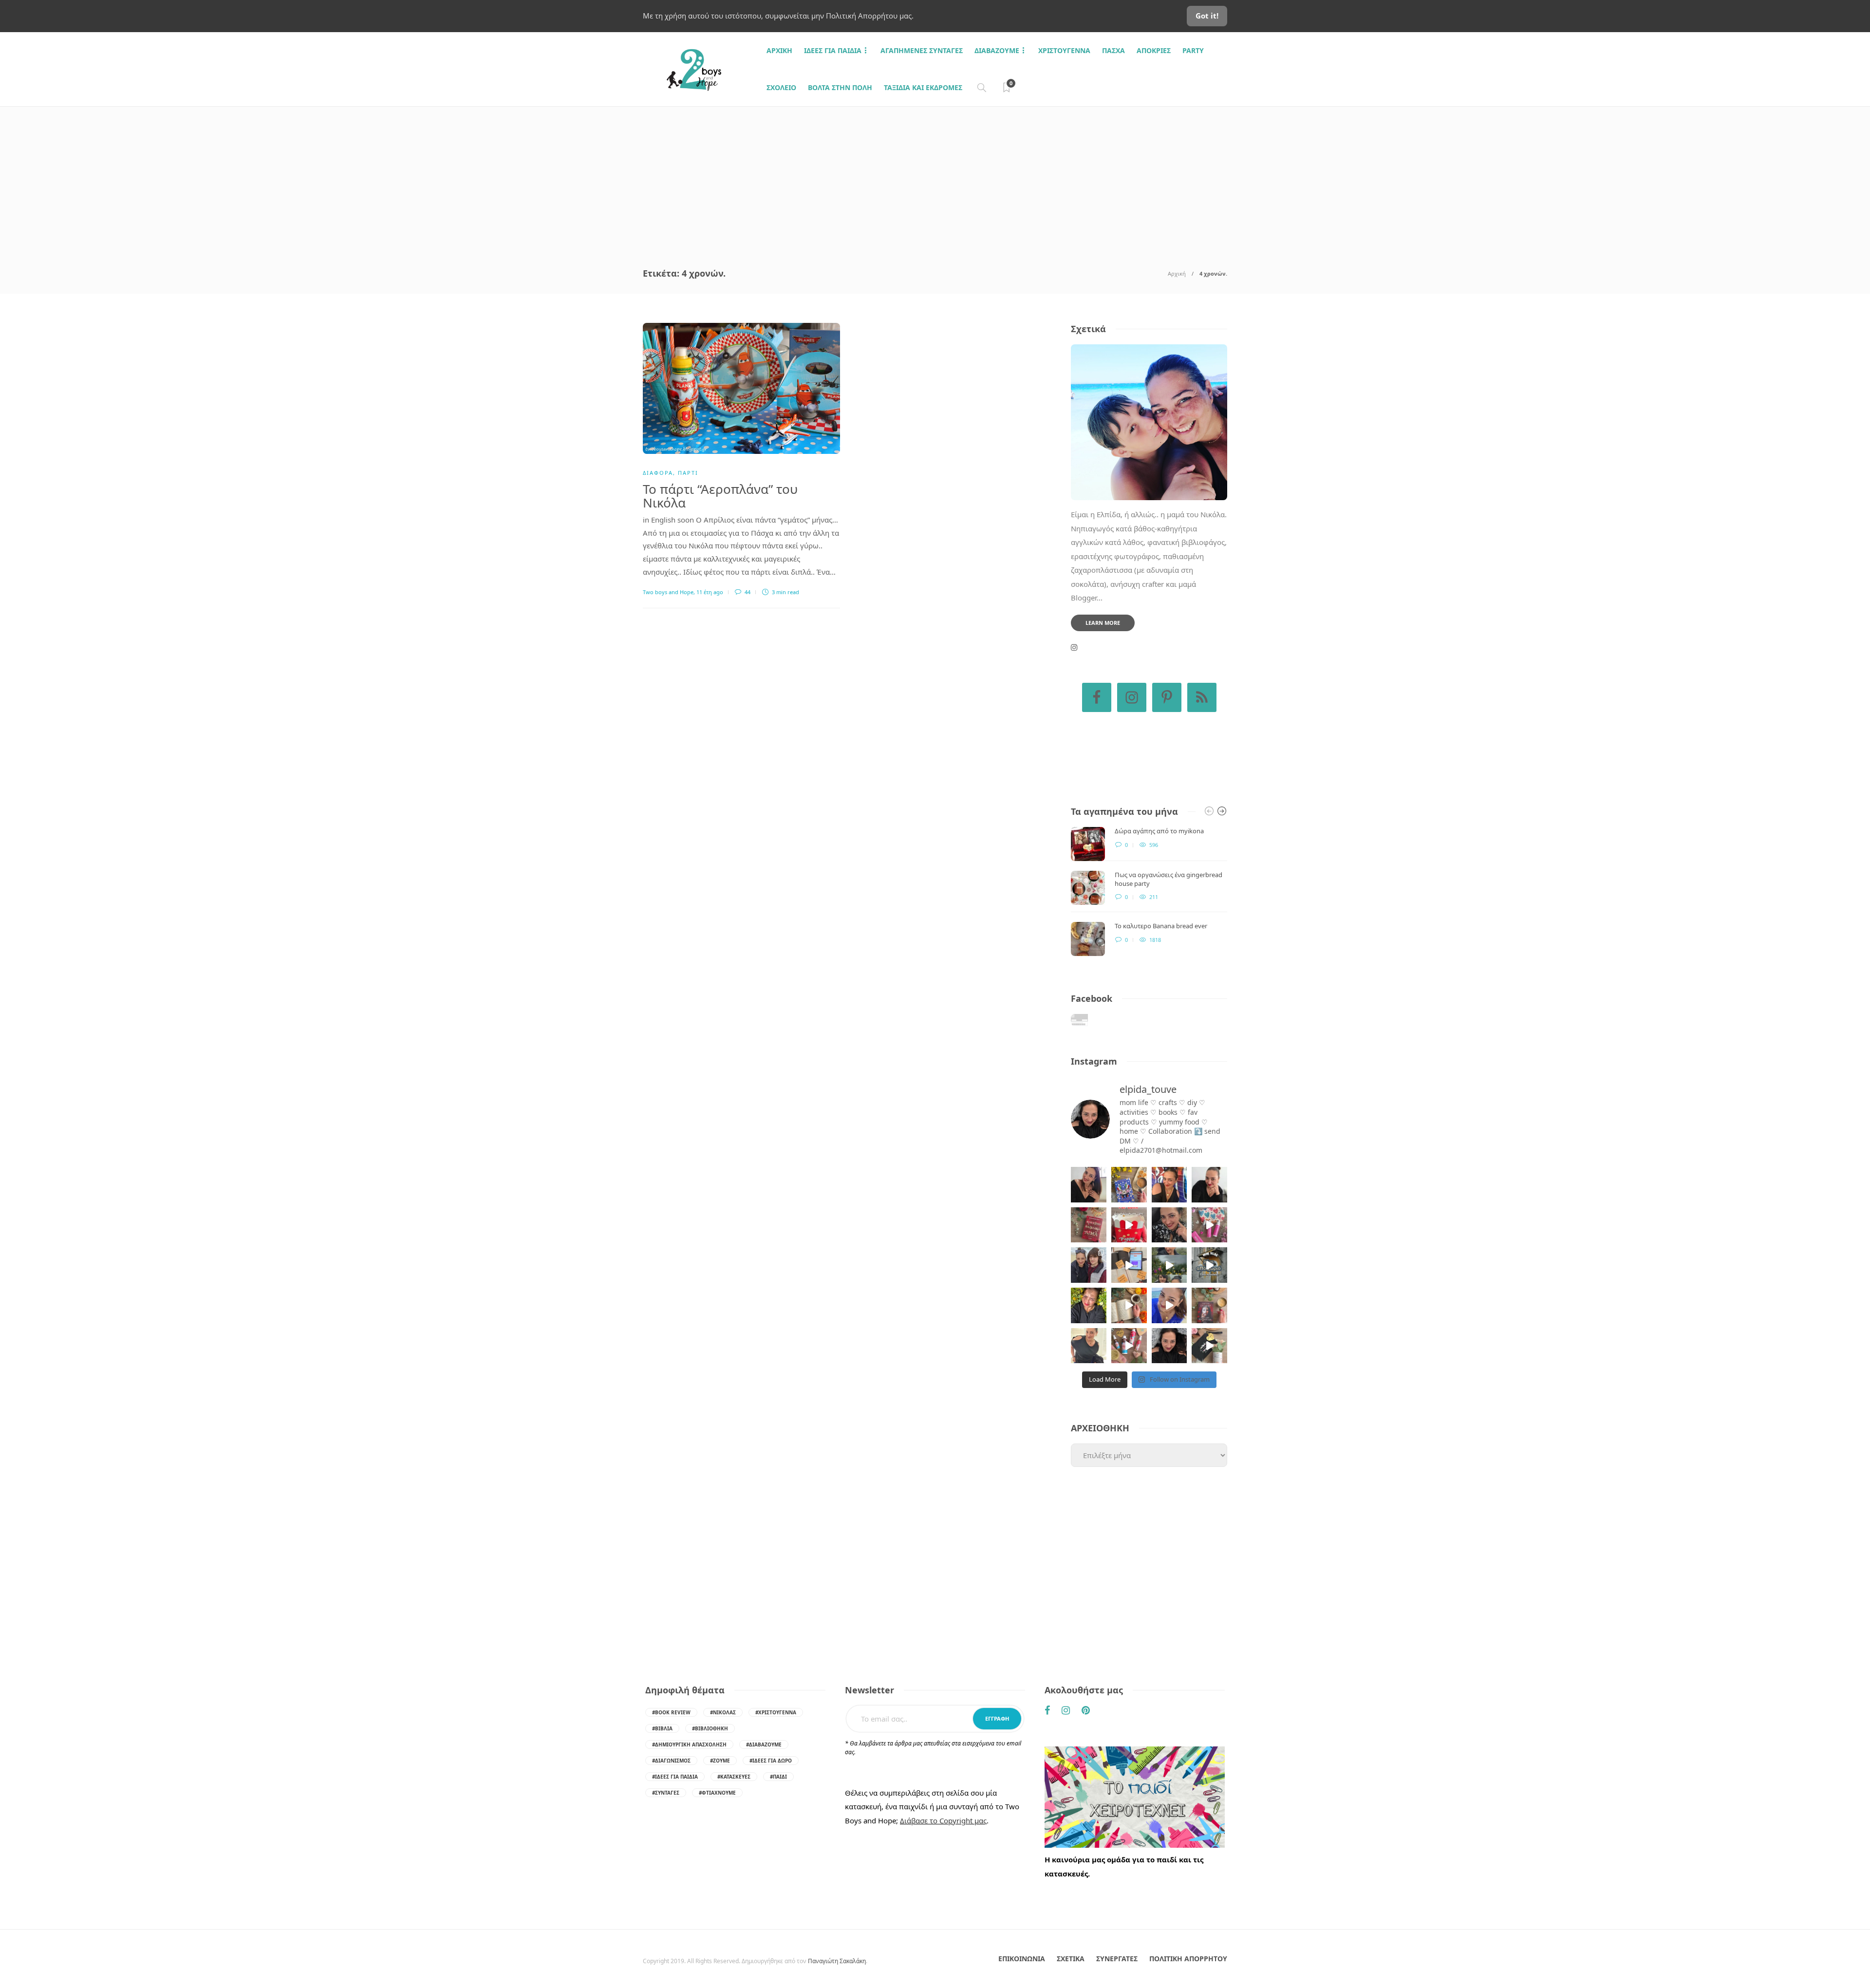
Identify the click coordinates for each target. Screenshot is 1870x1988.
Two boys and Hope (668, 592)
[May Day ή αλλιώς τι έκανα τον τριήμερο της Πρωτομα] (1169, 1265)
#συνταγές (666, 1793)
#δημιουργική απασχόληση (689, 1744)
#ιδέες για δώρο (771, 1761)
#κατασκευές (734, 1777)
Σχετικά (1071, 1959)
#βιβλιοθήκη (710, 1728)
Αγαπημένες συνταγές (922, 50)
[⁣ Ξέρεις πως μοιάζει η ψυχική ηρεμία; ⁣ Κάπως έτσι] (1169, 1346)
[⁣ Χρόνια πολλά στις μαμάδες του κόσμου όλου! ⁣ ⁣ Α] (1089, 1265)
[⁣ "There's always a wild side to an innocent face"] (1169, 1225)
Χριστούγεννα (1064, 50)
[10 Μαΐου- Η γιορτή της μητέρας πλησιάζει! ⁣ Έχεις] (1209, 1346)
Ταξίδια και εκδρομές (923, 87)
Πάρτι (688, 473)
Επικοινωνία (1022, 1959)
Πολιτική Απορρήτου (1188, 1959)
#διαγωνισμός (671, 1761)
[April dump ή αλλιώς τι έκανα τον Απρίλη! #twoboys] (1169, 1305)
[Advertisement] (935, 180)
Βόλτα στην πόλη (840, 87)
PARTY (1193, 50)
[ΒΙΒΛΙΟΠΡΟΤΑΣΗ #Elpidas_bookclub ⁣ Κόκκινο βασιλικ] (1089, 1225)
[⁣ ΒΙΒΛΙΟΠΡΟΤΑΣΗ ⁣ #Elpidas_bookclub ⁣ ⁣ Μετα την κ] (1209, 1305)
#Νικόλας (723, 1712)
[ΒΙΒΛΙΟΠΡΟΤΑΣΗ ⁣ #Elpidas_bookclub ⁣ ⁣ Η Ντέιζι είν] (1129, 1185)
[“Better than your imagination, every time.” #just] (1089, 1185)
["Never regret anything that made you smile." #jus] (1169, 1185)
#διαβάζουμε (764, 1744)
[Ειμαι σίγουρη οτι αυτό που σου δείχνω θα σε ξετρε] (1129, 1225)
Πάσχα (1113, 50)
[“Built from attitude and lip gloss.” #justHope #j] (1209, 1185)
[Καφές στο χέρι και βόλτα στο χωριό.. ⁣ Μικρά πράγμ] (1209, 1265)
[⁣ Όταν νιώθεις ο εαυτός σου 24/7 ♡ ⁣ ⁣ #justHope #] (1089, 1346)
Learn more (1103, 623)
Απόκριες (1154, 50)
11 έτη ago (710, 592)
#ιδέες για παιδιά (675, 1777)
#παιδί (778, 1777)
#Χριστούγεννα (776, 1712)
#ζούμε (720, 1761)
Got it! (1207, 16)
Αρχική (1177, 273)
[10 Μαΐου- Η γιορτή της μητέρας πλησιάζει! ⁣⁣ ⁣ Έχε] (1129, 1346)
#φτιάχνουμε (717, 1793)
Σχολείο (781, 87)
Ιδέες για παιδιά (833, 50)
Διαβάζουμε (997, 50)
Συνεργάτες (1117, 1959)
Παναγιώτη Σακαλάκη (837, 1961)
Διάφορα (658, 473)
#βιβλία (662, 1728)
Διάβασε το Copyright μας (943, 1820)
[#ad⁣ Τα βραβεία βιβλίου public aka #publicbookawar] (1129, 1265)
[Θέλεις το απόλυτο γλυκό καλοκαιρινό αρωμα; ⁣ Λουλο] (1209, 1225)
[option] (1149, 891)
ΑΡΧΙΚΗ (779, 50)
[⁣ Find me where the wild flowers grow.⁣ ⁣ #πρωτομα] (1089, 1305)
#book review (671, 1712)
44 (747, 592)
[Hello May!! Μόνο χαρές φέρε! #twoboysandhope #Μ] (1129, 1305)
